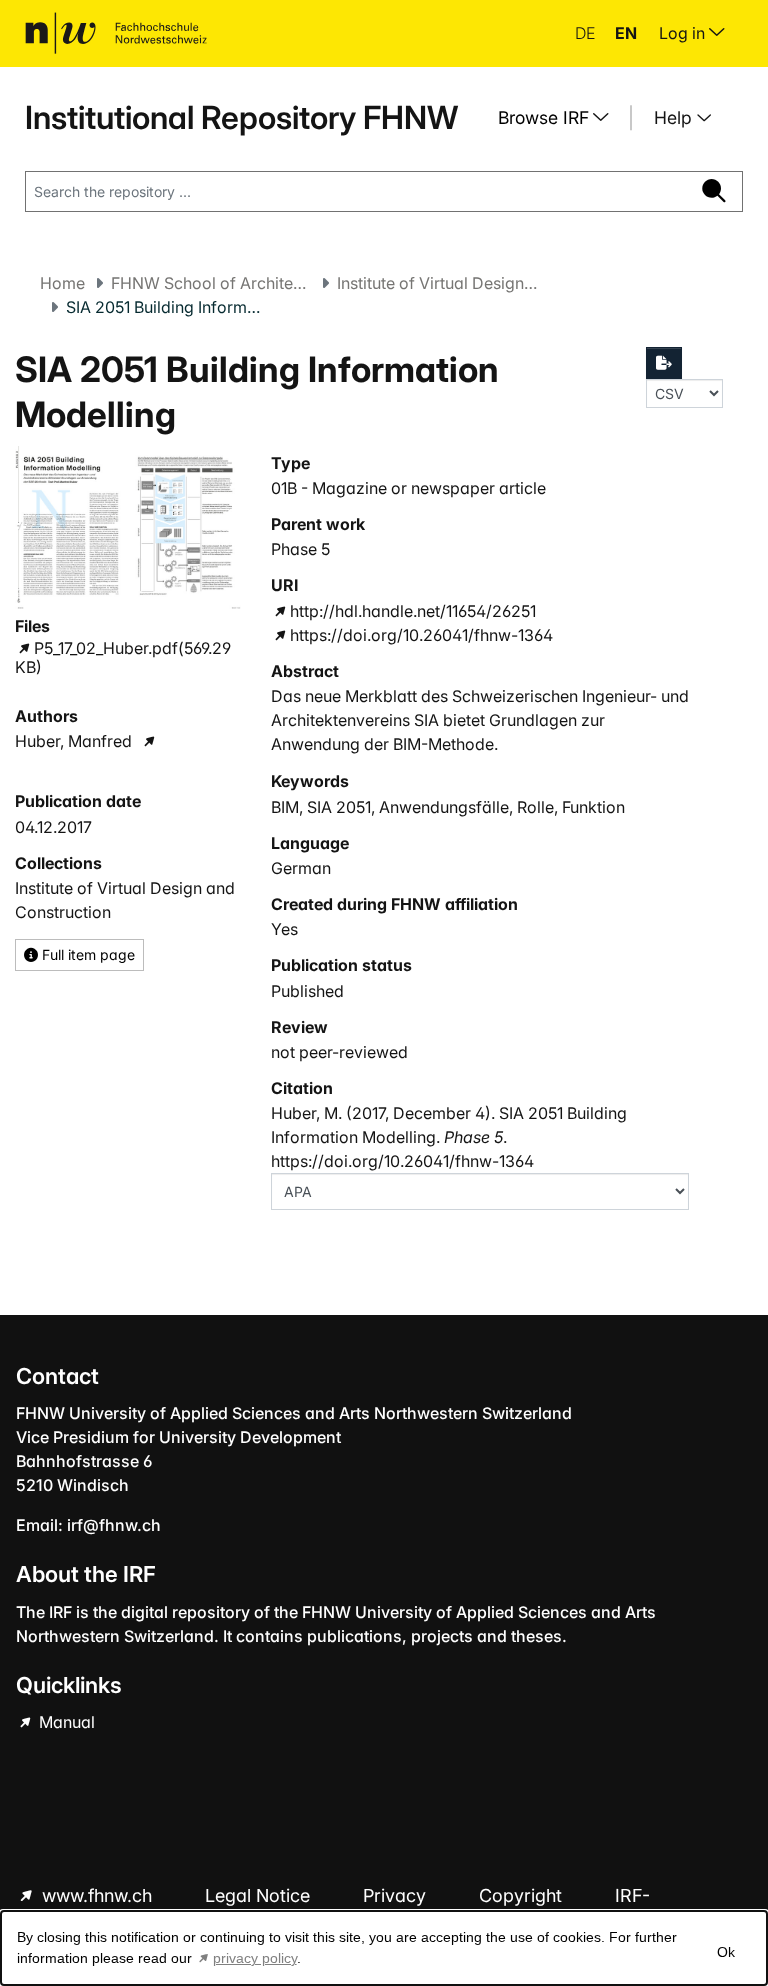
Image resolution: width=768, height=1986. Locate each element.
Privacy (397, 1895)
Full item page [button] (86, 954)
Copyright (523, 1895)
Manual (65, 1722)
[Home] (116, 33)
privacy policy (255, 1958)
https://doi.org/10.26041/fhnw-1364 (421, 635)
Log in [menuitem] (684, 33)
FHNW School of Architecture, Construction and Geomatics (211, 283)
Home (62, 283)
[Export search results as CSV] (664, 363)
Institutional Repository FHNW (241, 117)
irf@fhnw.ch (114, 1525)
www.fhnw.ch (97, 1895)
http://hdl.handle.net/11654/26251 (413, 611)
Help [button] (675, 117)
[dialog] (384, 1948)
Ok (726, 1952)
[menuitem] (561, 118)
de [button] (587, 33)
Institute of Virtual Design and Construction (437, 283)
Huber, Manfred (73, 741)
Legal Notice (260, 1895)
